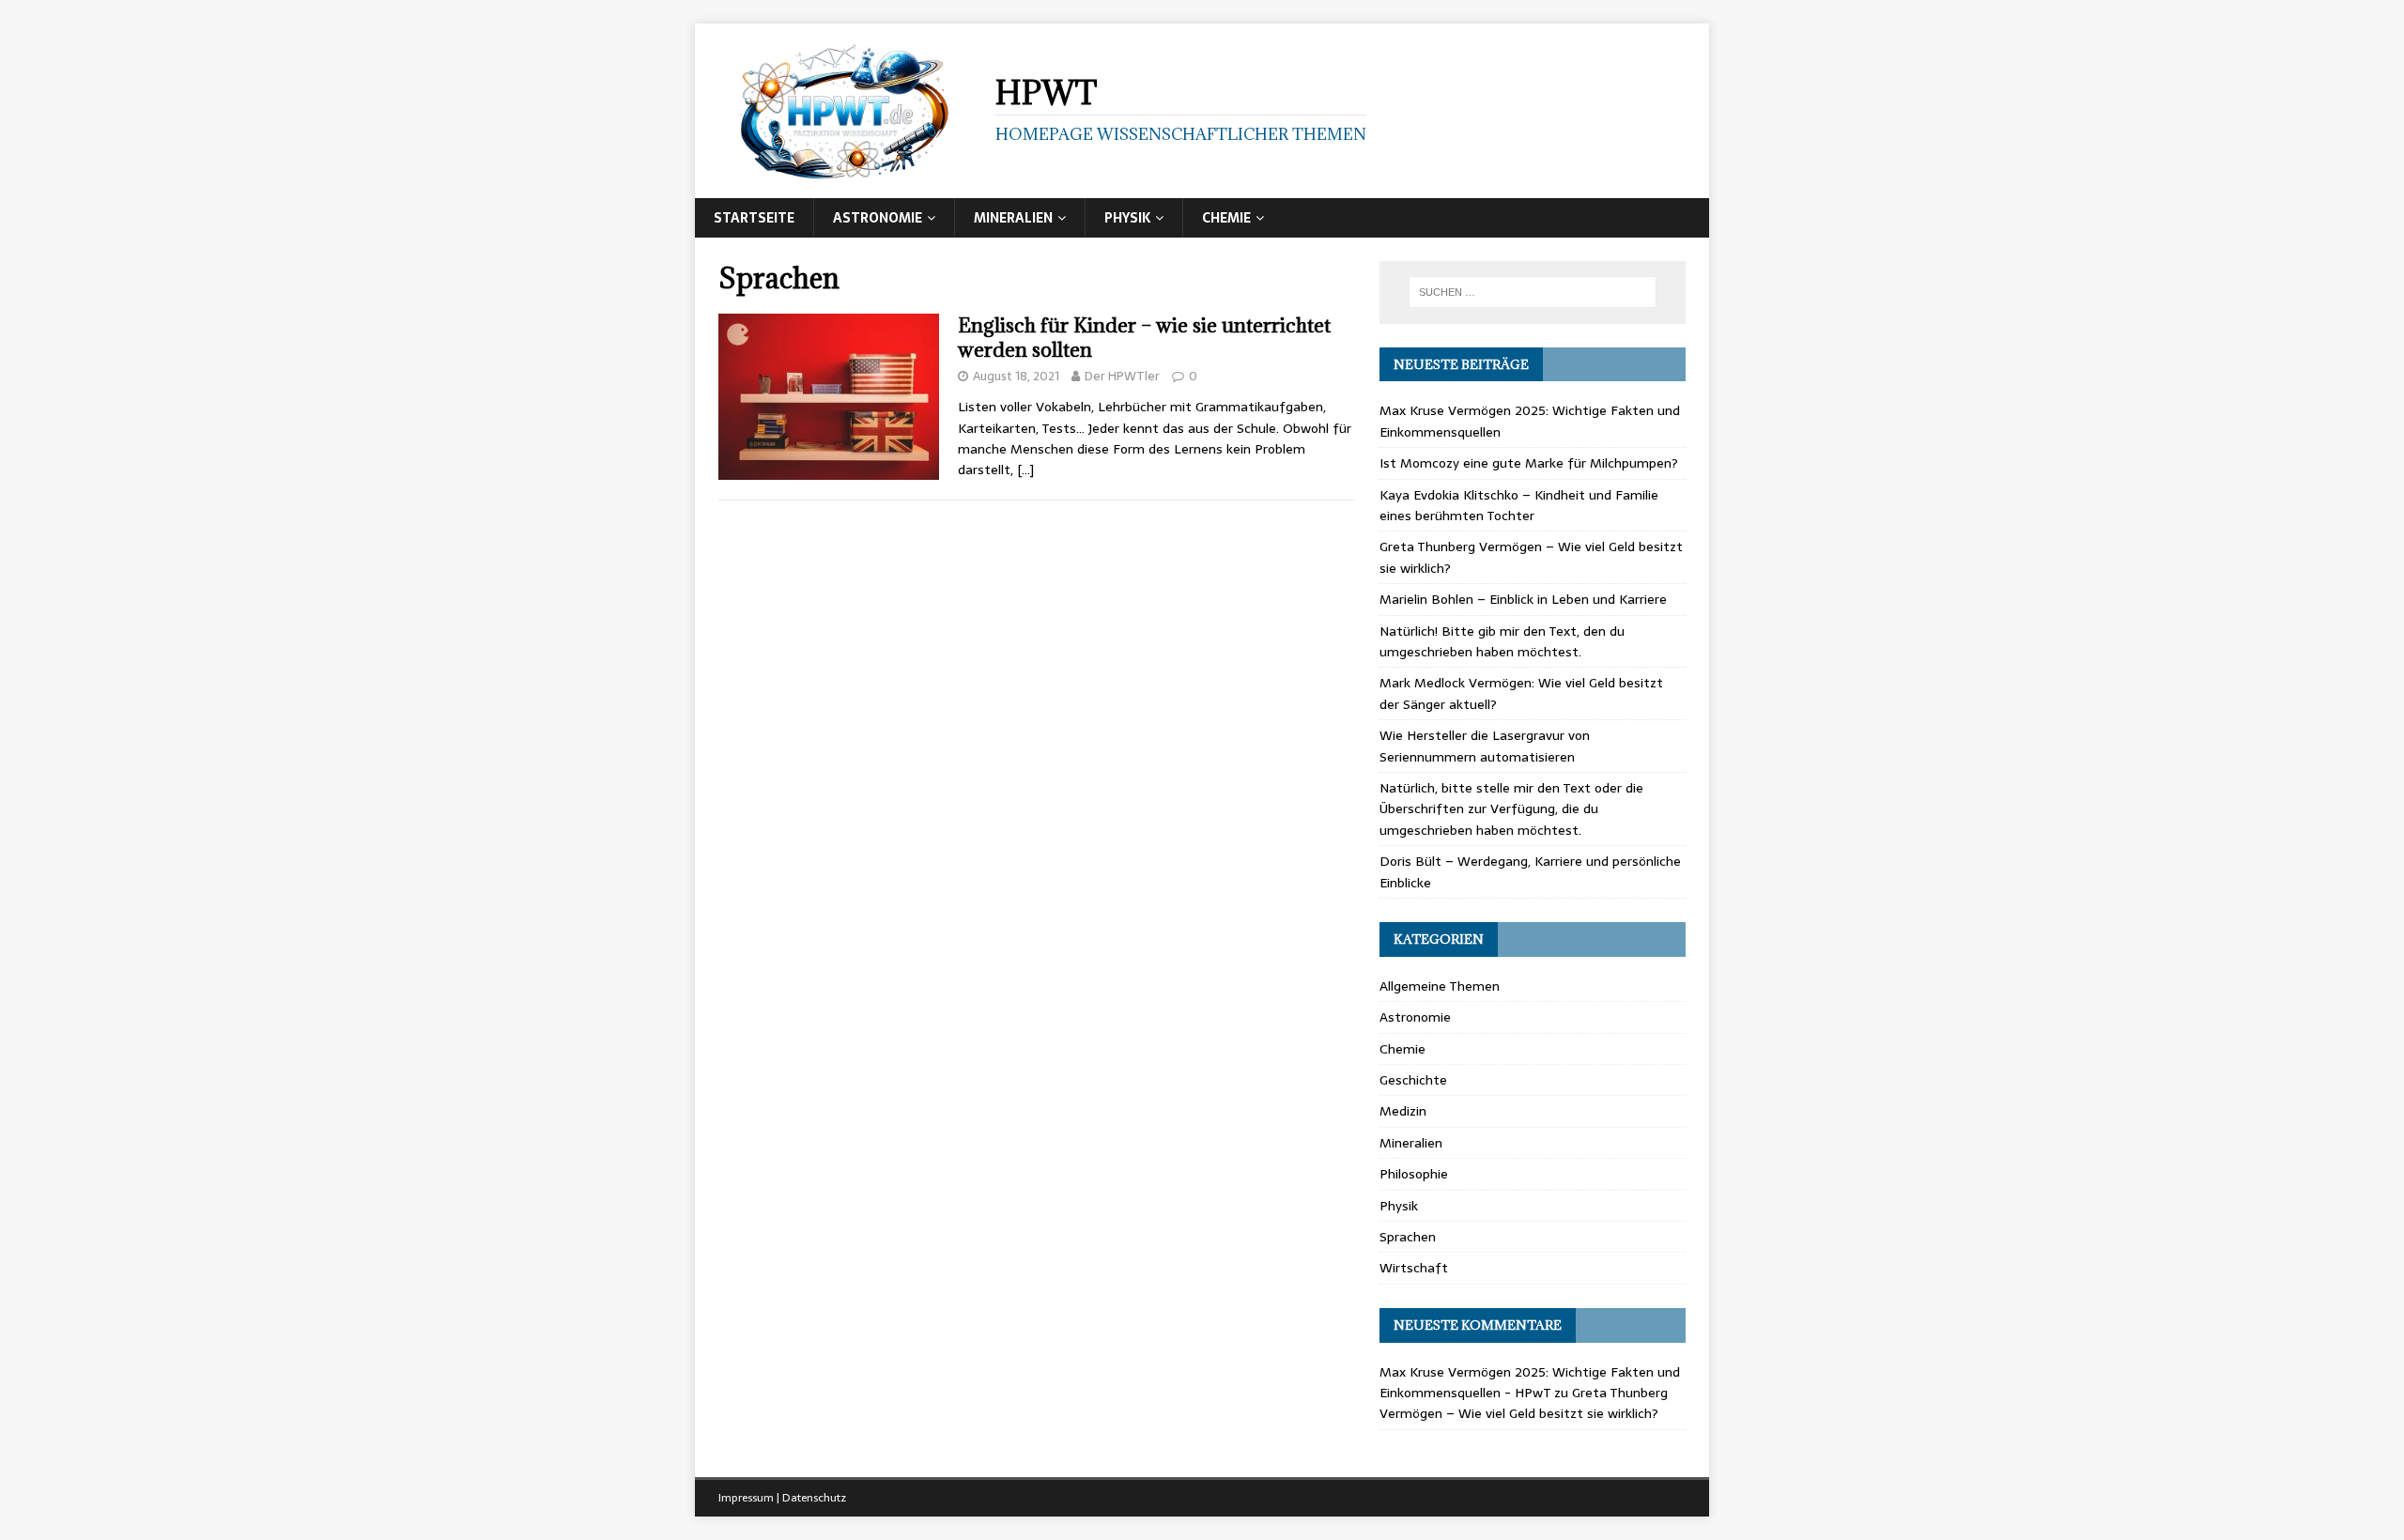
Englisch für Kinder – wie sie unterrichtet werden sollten (1144, 338)
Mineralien (1013, 218)
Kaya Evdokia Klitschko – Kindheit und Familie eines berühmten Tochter (1519, 505)
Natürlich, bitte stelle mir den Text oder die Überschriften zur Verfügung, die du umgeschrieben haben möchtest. (1511, 809)
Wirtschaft (1414, 1268)
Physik (1127, 218)
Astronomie (878, 218)
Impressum (746, 1498)
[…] (1025, 470)
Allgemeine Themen (1440, 986)
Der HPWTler (1122, 376)
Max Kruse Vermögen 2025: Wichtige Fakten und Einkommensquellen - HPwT (1530, 1382)
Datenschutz (814, 1498)
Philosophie (1414, 1174)
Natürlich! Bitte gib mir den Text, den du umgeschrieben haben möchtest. (1502, 641)
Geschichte (1413, 1080)
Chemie (1226, 218)
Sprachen (1408, 1237)
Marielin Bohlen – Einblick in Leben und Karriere (1523, 599)
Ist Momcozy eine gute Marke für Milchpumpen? (1529, 463)
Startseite (754, 218)
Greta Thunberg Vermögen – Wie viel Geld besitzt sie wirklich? (1524, 1403)
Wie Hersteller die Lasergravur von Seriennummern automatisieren (1485, 746)
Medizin (1403, 1111)
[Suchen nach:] (1533, 292)
